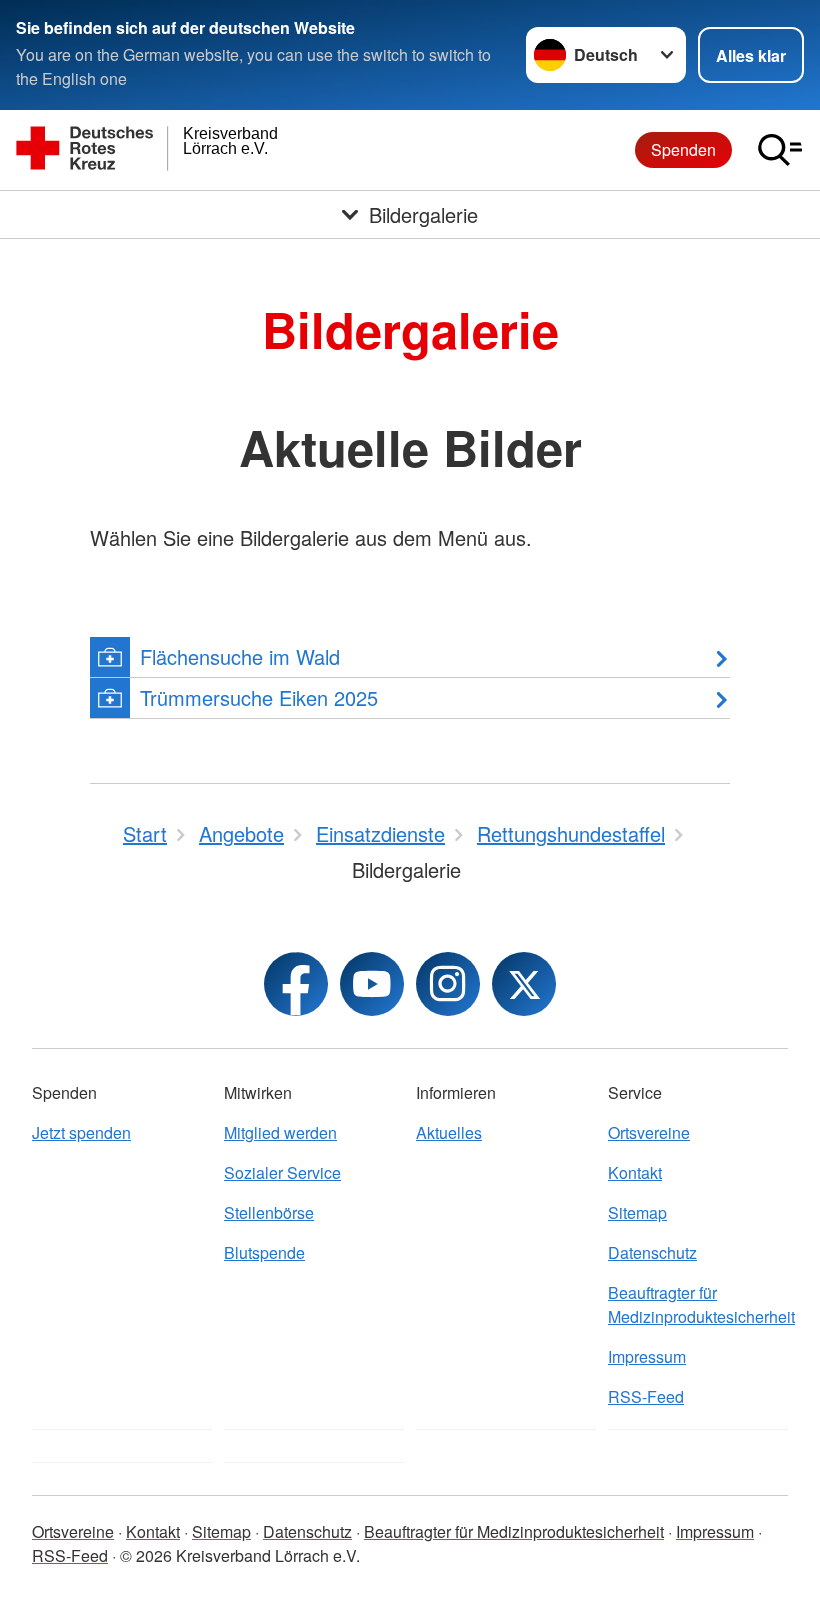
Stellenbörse (269, 1212)
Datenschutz (652, 1252)
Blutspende (264, 1252)
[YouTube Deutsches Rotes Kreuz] (372, 984)
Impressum (647, 1356)
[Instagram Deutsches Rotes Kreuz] (448, 984)
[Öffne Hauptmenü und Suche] (780, 150)
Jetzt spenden (81, 1132)
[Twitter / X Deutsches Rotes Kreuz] (524, 984)
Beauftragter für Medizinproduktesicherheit (698, 1304)
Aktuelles (449, 1132)
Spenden (683, 149)
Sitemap (637, 1212)
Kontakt (635, 1172)
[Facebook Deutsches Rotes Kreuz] (296, 984)
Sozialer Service (282, 1172)
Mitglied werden (280, 1132)
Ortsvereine (649, 1132)
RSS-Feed (646, 1396)
